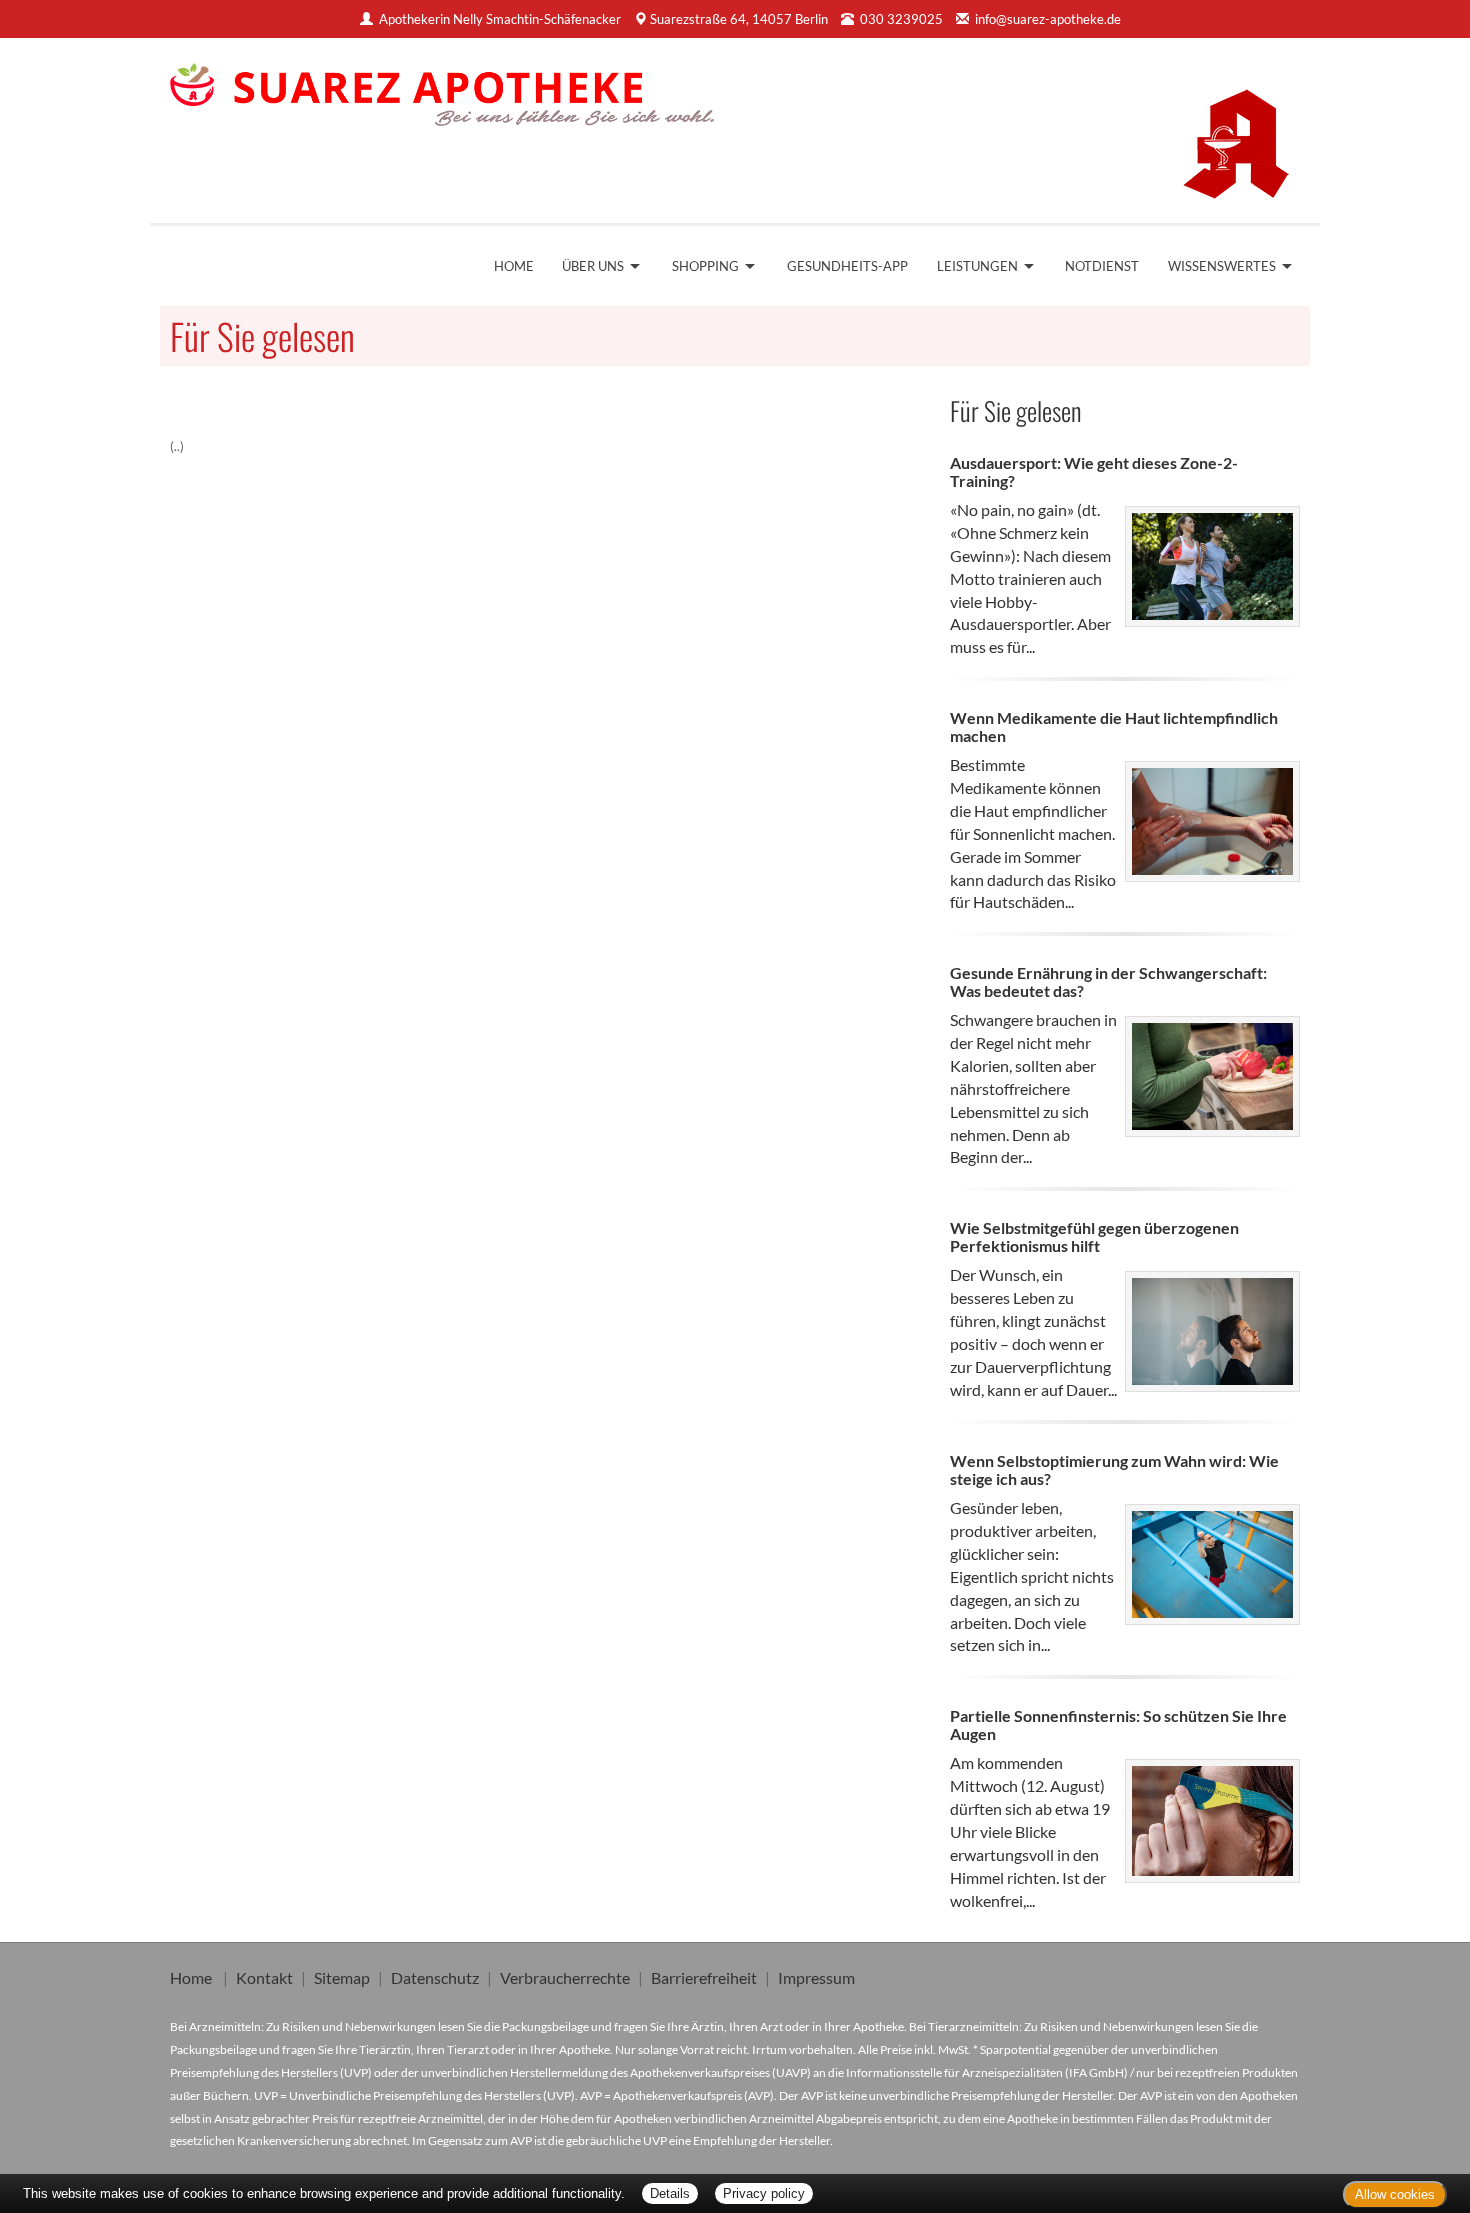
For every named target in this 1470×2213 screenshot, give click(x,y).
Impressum (816, 1977)
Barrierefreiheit (704, 1977)
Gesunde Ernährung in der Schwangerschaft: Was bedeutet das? (1108, 981)
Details (670, 2193)
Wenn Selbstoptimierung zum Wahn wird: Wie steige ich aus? (1114, 1469)
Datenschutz (435, 1977)
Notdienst (1102, 266)
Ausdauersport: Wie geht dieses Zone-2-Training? (1094, 471)
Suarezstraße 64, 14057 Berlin (739, 19)
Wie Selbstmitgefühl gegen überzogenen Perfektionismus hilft (1094, 1236)
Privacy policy (764, 2193)
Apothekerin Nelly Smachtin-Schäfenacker (500, 19)
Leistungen (977, 266)
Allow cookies (1395, 2194)
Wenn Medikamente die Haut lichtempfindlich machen (1114, 726)
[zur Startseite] (442, 88)
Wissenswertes (1222, 266)
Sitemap (342, 1977)
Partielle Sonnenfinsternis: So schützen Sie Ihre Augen (1118, 1724)
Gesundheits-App (847, 266)
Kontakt (264, 1977)
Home (514, 266)
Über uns (593, 266)
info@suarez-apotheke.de (1048, 19)
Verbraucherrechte (565, 1977)
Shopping (705, 266)
